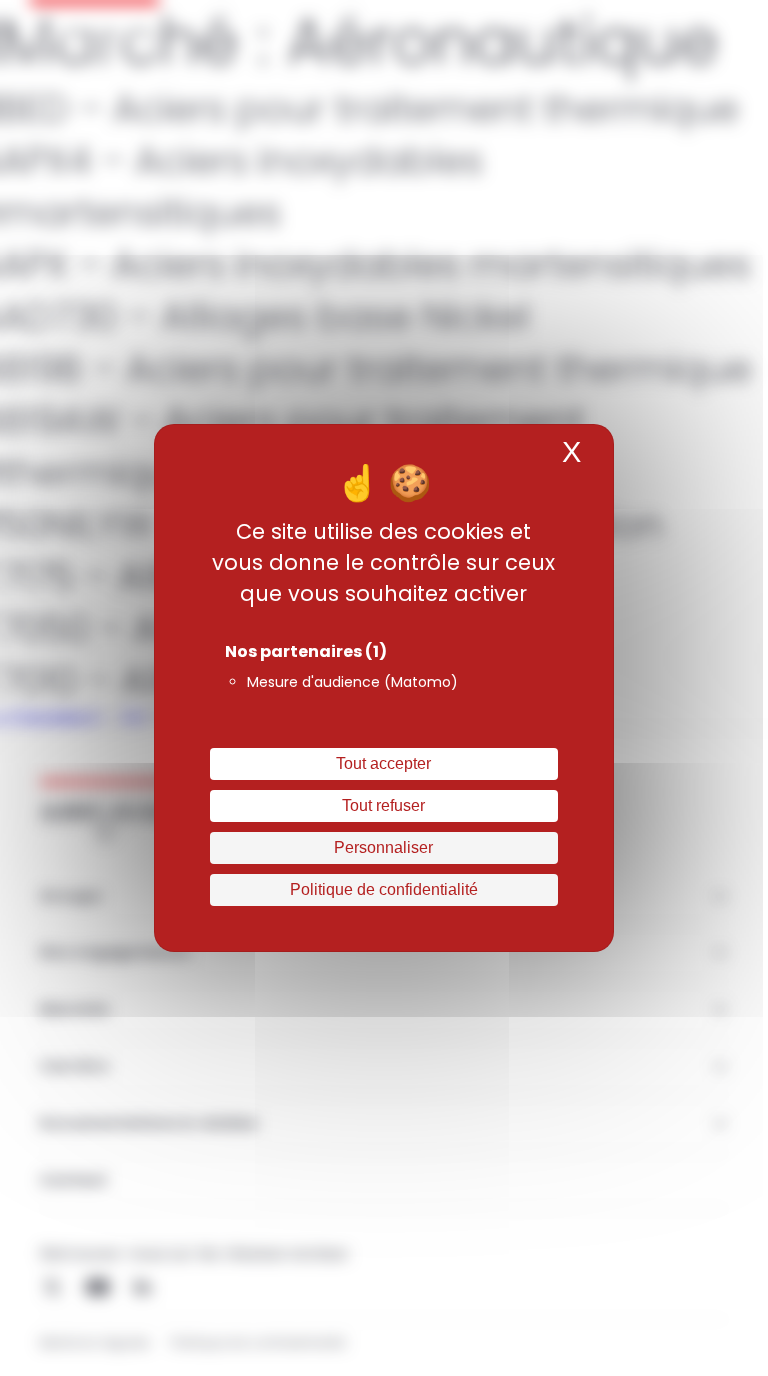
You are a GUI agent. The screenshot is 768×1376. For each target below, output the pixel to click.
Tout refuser (383, 805)
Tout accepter (383, 763)
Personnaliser (383, 847)
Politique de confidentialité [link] (384, 889)
